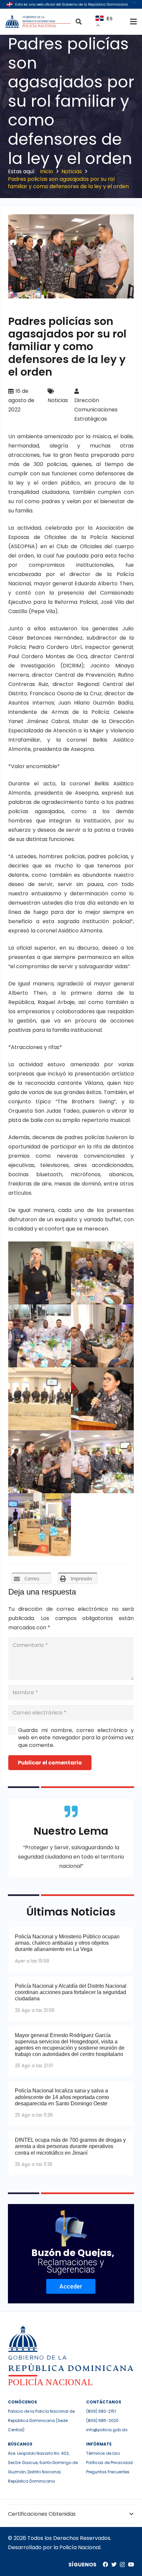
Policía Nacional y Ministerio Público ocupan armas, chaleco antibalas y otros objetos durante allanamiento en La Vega (67, 1943)
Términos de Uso (103, 2453)
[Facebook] (105, 2564)
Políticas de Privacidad (109, 2463)
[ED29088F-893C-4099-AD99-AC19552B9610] (102, 1399)
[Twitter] (114, 2564)
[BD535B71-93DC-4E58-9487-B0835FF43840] (102, 1336)
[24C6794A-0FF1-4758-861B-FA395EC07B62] (40, 1462)
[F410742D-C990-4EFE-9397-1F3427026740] (40, 1399)
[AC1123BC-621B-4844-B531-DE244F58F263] (40, 1273)
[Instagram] (122, 2565)
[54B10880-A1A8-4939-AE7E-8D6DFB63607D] (102, 1462)
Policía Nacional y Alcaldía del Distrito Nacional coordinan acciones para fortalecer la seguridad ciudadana (71, 1992)
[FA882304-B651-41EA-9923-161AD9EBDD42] (102, 1273)
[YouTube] (131, 2564)
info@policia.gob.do (107, 2430)
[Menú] (133, 22)
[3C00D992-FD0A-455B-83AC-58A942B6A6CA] (40, 1336)
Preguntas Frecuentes (108, 2472)
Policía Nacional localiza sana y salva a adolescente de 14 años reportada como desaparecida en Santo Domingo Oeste (62, 2097)
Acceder (71, 2286)
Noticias (58, 400)
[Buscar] (79, 22)
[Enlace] (39, 22)
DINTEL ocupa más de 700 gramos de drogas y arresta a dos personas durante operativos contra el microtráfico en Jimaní (70, 2146)
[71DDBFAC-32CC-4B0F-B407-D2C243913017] (40, 1525)
